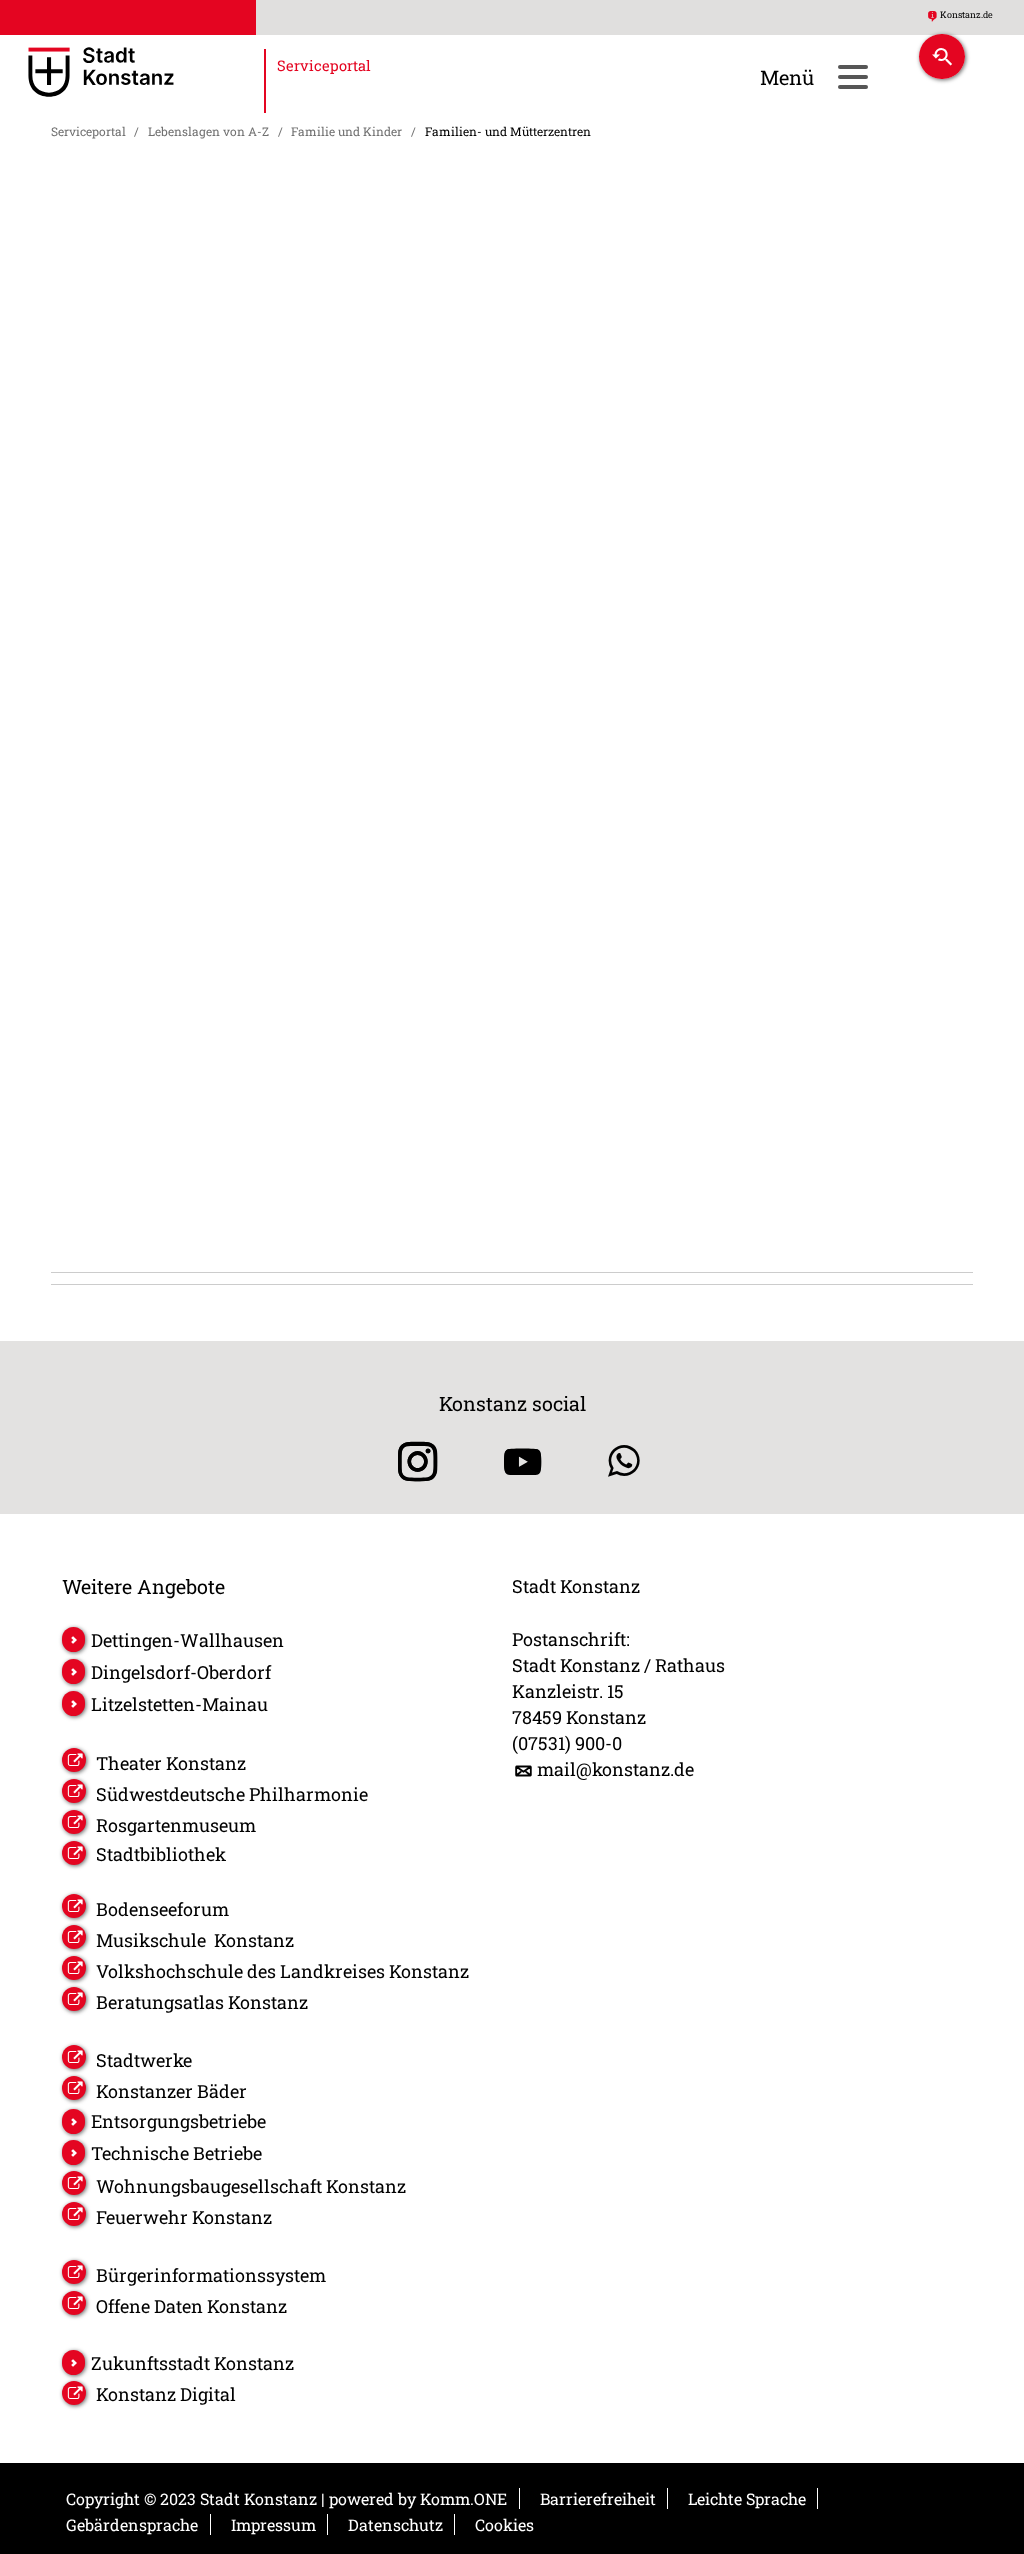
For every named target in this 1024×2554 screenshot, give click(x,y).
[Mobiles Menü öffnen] (852, 76)
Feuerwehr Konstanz (184, 2217)
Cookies (504, 2524)
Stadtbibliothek (161, 1854)
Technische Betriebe (176, 2153)
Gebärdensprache (132, 2524)
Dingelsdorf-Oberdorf (181, 1672)
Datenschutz (395, 2524)
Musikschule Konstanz (195, 1940)
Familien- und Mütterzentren (508, 131)
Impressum (273, 2524)
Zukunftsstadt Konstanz (192, 2363)
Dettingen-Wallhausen (187, 1640)
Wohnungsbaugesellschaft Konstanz (251, 2186)
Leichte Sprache (747, 2498)
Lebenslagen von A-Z (208, 131)
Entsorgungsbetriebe (178, 2121)
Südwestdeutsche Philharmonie (232, 1794)
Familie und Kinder (346, 131)
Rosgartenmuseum (176, 1825)
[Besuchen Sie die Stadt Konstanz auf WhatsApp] (624, 1461)
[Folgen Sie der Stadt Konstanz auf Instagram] (410, 1461)
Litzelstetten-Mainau (179, 1704)
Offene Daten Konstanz (191, 2306)
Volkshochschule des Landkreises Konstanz (282, 1971)
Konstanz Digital (166, 2394)
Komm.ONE (463, 2498)
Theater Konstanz (171, 1763)
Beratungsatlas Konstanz (202, 2002)
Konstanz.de (966, 14)
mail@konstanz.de (615, 1769)
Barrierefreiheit (598, 2498)
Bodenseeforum (162, 1909)
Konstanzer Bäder (171, 2091)
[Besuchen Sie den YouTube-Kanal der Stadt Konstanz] (522, 1461)
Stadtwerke (144, 2060)
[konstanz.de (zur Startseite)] (158, 74)
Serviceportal (88, 131)
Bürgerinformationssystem (211, 2275)
